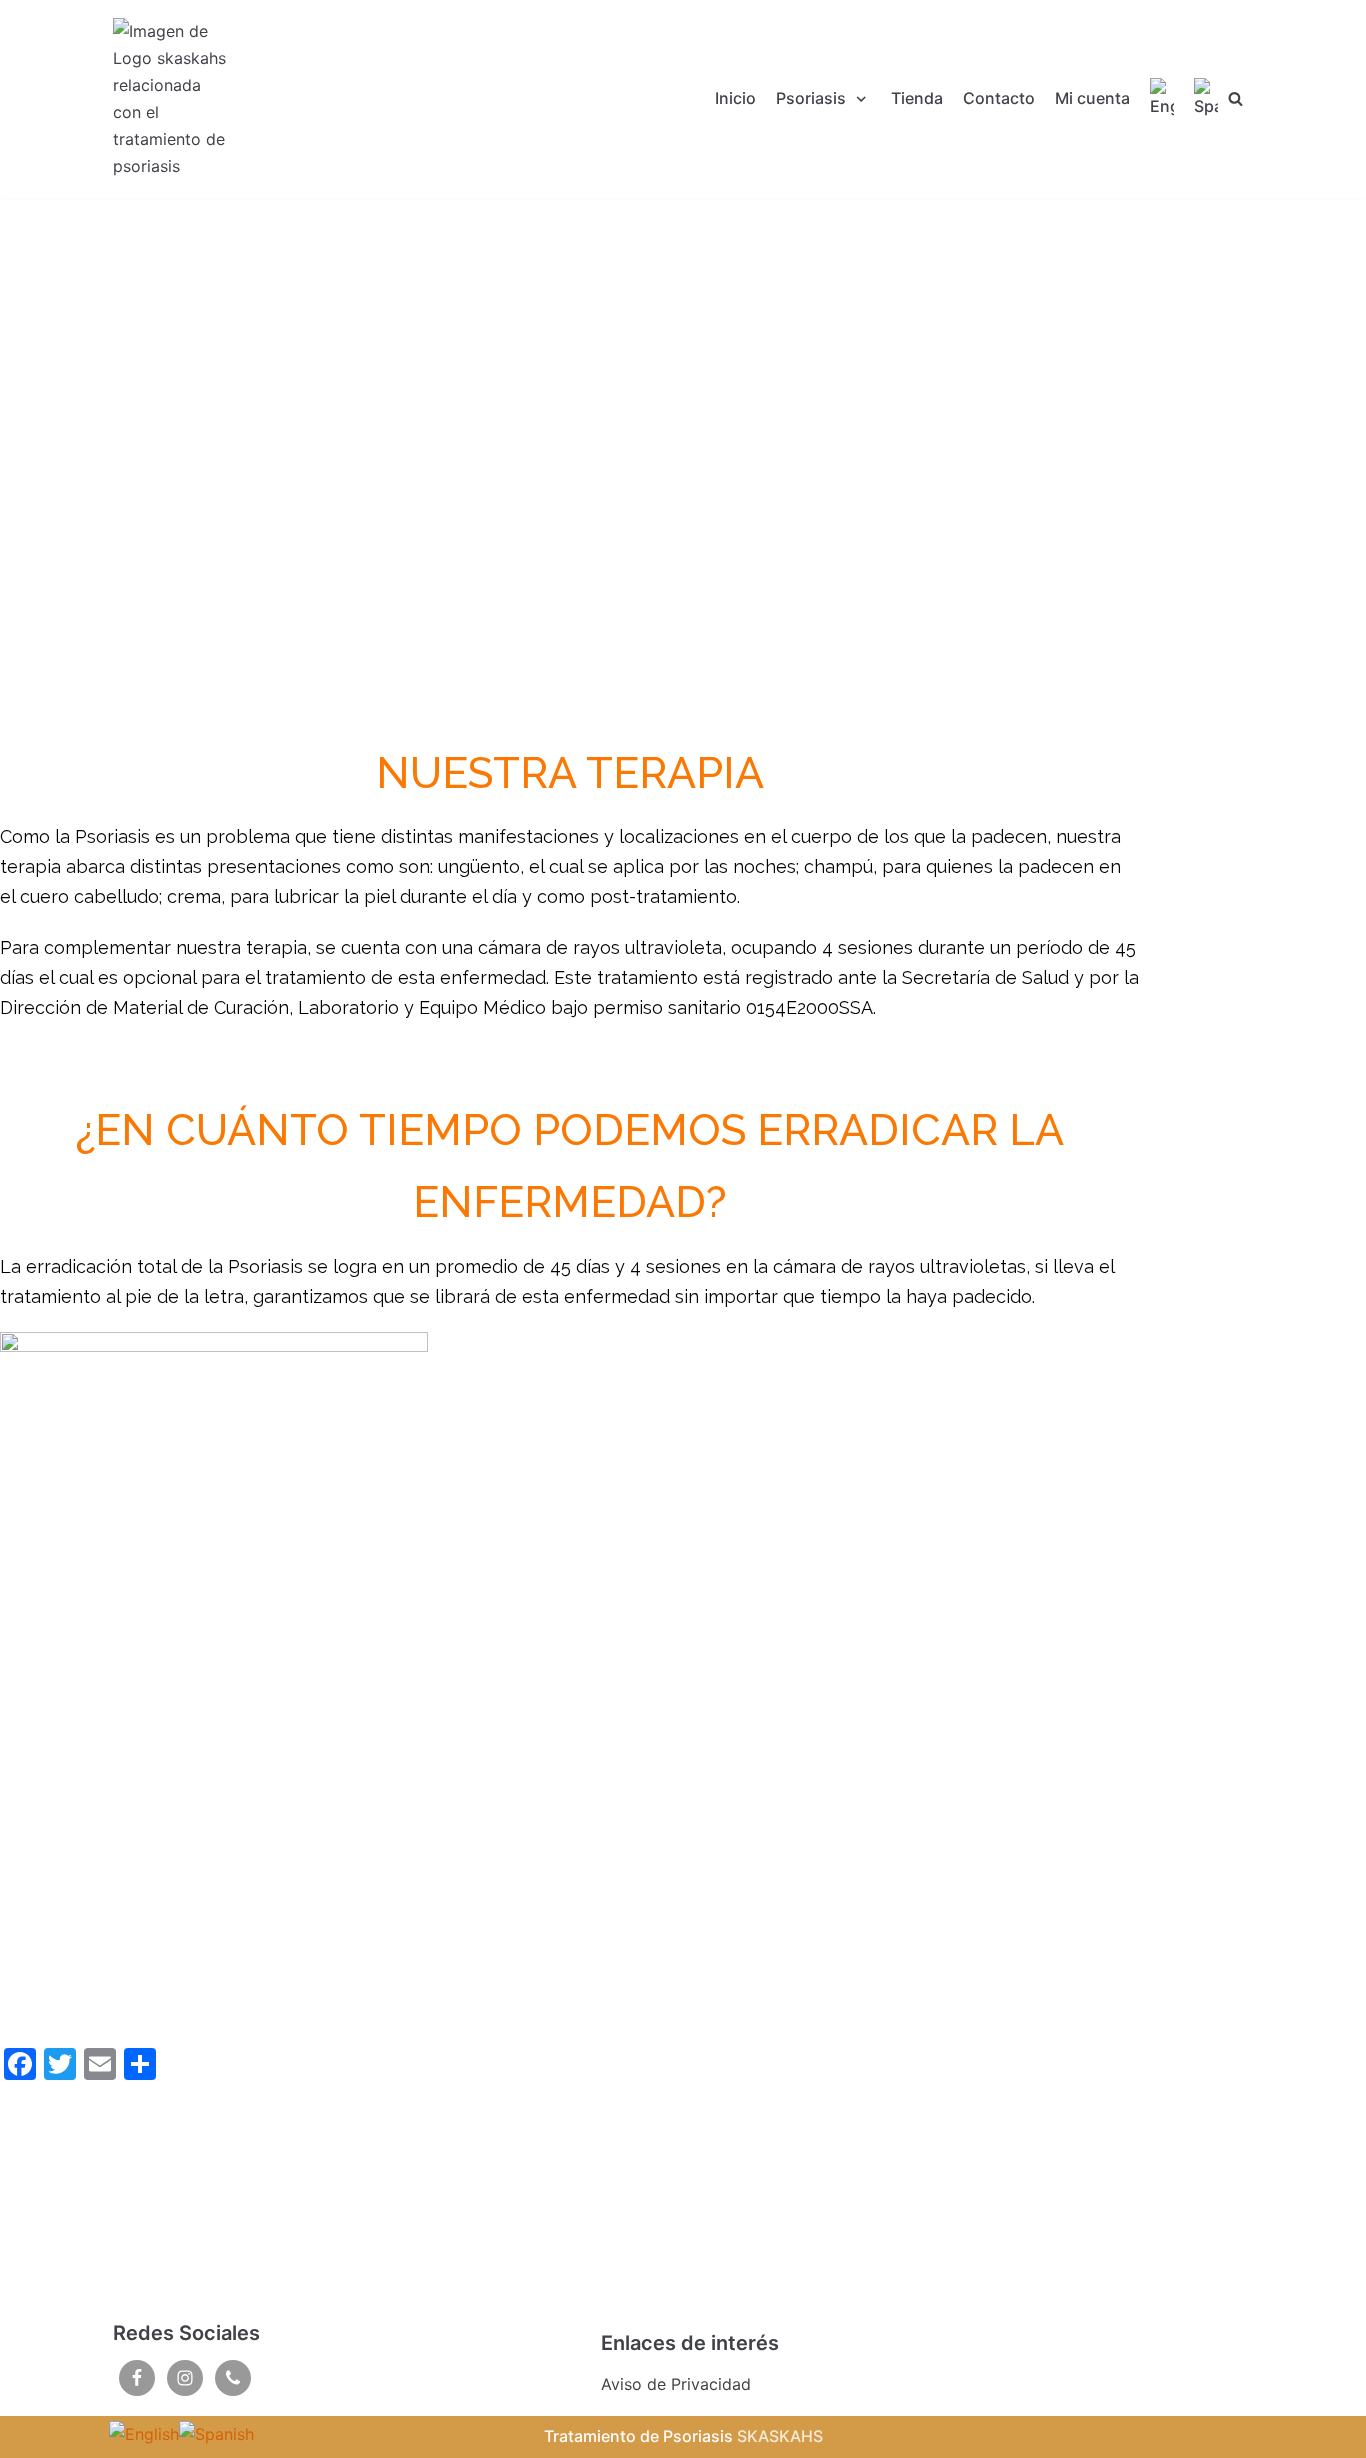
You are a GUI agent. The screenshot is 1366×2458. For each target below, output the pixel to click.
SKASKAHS (780, 2436)
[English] (1162, 98)
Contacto (999, 98)
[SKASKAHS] (173, 99)
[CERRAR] (1235, 98)
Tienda (917, 98)
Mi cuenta (1092, 98)
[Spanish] (1206, 98)
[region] (570, 467)
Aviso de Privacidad (676, 2384)
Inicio (735, 98)
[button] (570, 689)
